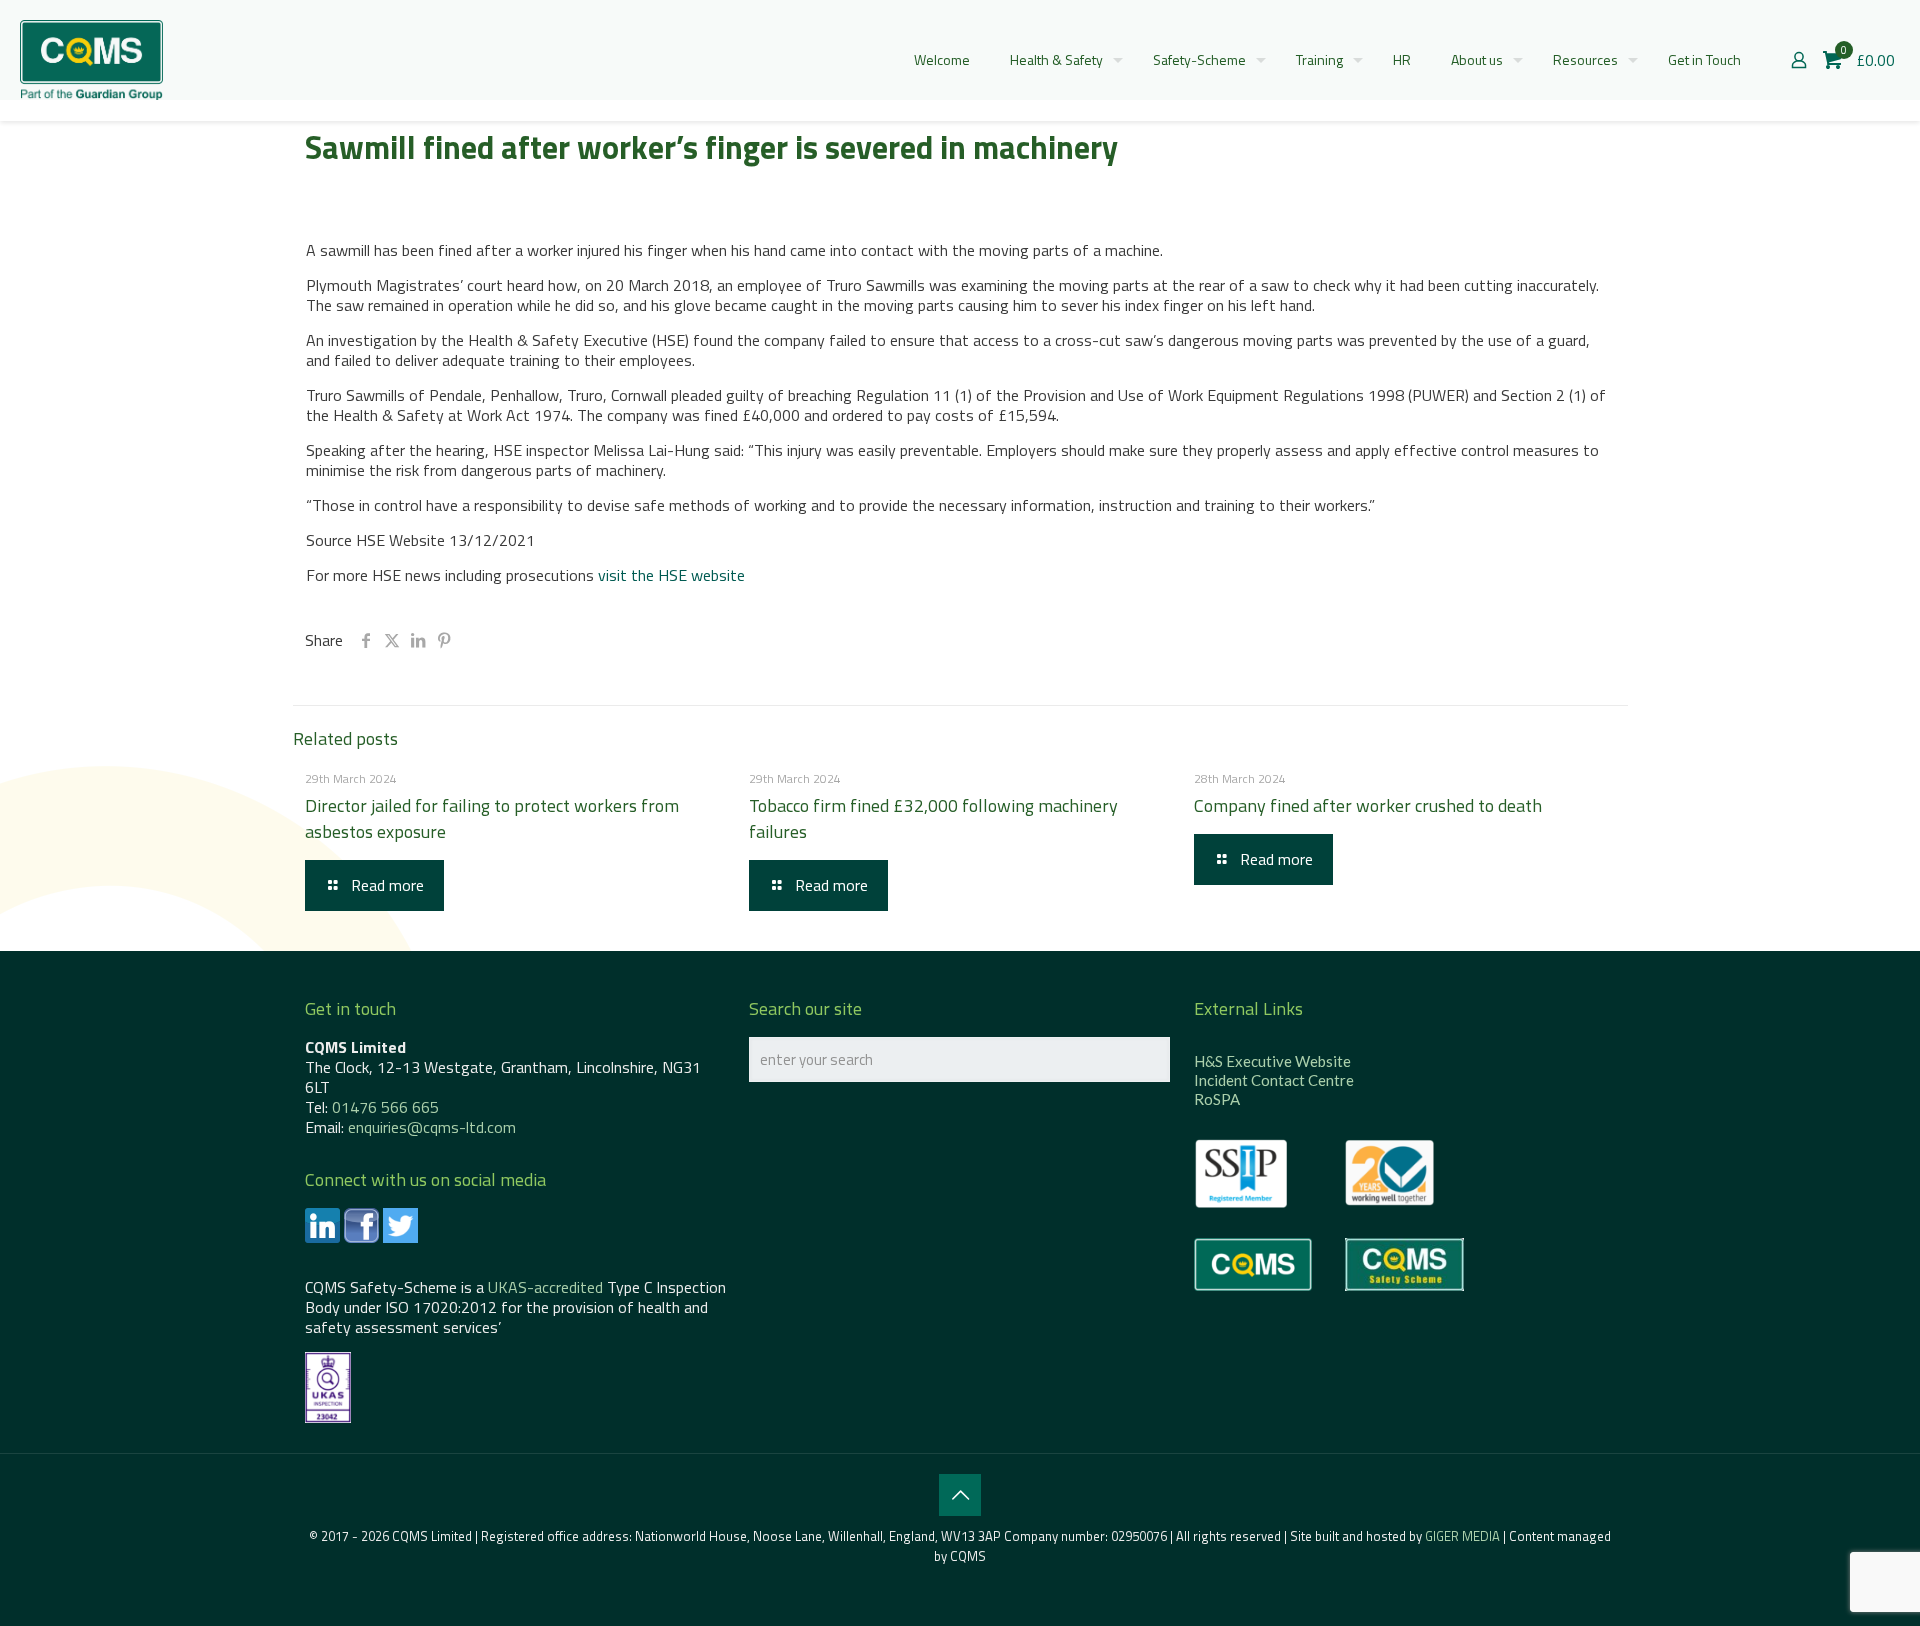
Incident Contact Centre (1274, 1080)
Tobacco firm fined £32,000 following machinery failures (933, 818)
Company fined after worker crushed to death (1368, 805)
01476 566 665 (385, 1107)
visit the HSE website (671, 575)
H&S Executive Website (1272, 1061)
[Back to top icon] (960, 1495)
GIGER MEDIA (1462, 1536)
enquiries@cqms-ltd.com (432, 1127)
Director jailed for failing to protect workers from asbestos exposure (492, 818)
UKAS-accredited (545, 1287)
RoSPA (1217, 1099)
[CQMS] (91, 60)
